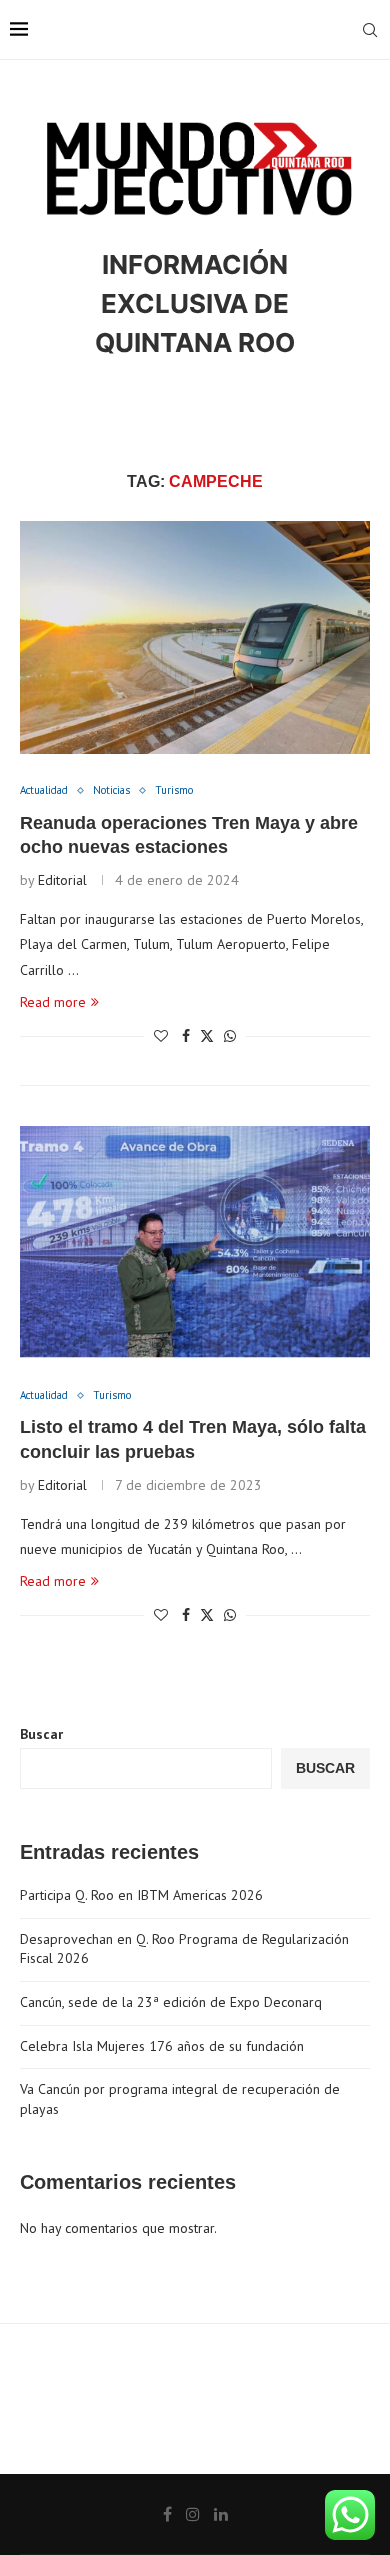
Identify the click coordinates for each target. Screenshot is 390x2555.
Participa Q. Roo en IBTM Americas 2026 (141, 1895)
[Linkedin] (221, 2514)
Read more (53, 1002)
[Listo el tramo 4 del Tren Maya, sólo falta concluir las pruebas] (195, 1242)
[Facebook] (167, 2514)
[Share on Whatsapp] (230, 1036)
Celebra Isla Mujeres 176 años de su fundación (162, 2046)
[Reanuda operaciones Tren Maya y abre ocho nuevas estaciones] (195, 637)
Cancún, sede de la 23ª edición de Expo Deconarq (171, 2002)
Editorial (62, 880)
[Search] (370, 30)
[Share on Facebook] (186, 1036)
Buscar (41, 1734)
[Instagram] (193, 2514)
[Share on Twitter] (207, 1036)
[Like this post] (161, 1036)
